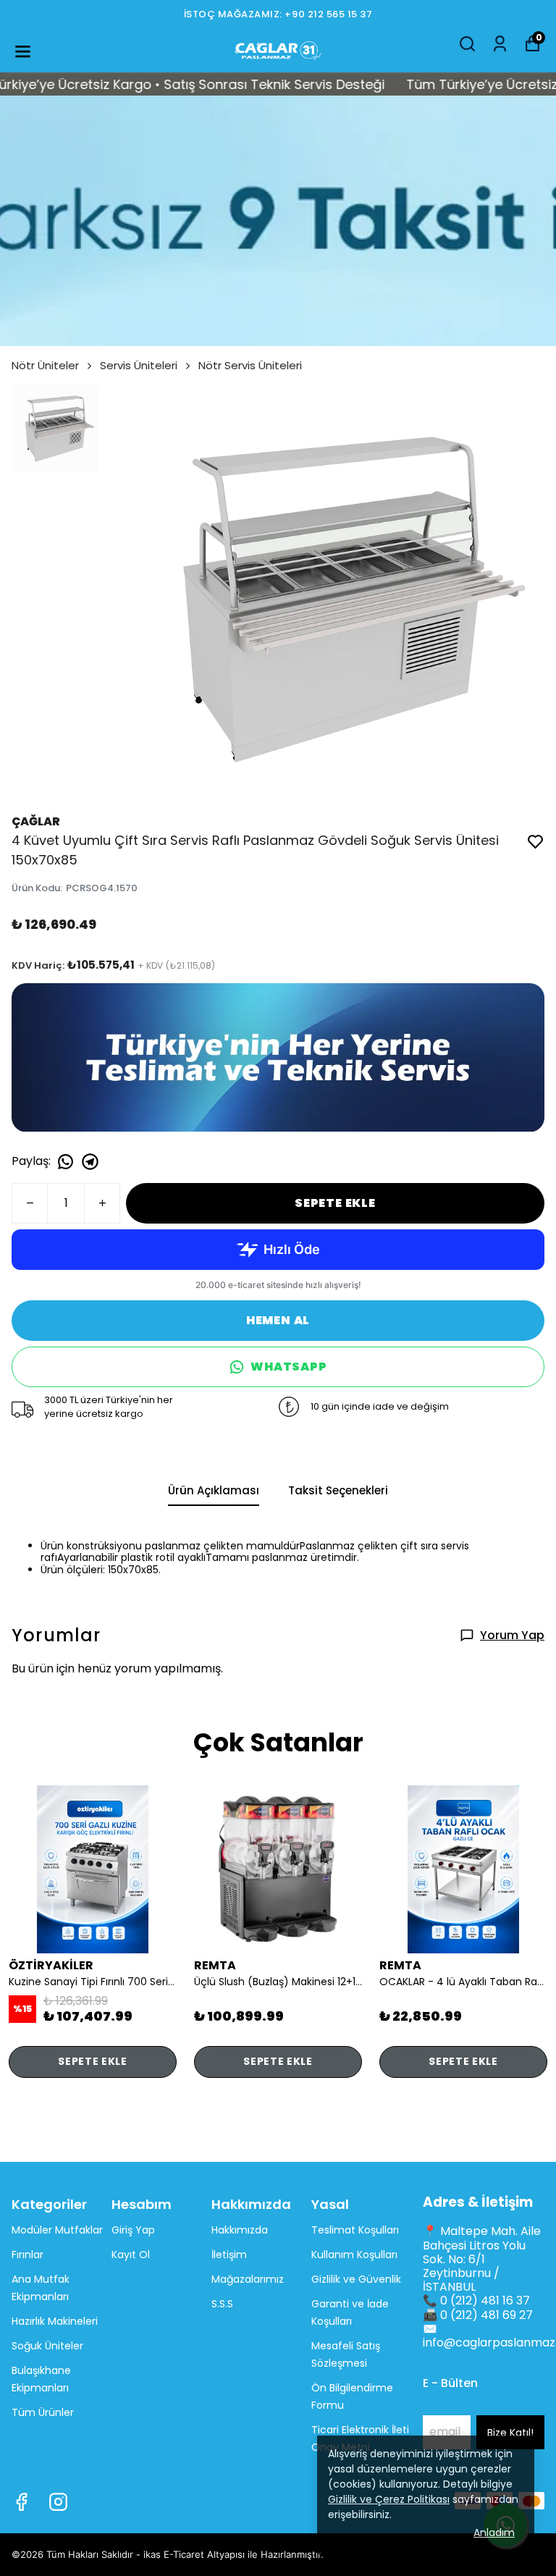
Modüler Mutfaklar (57, 2230)
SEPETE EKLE (335, 1203)
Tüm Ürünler (43, 2412)
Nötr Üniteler (45, 365)
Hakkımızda (240, 2230)
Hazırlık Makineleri (55, 2321)
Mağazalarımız (248, 2279)
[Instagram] (58, 2502)
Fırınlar (28, 2255)
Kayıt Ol (131, 2255)
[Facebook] (21, 2502)
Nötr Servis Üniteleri (250, 365)
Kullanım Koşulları (354, 2255)
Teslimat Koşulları (355, 2230)
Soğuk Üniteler (47, 2346)
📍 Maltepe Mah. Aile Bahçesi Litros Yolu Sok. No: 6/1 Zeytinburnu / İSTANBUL (482, 2259)
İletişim (229, 2255)
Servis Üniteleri (139, 365)
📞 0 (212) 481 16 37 (476, 2301)
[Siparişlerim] (500, 44)
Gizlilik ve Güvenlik (356, 2279)
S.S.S (222, 2304)
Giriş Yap (133, 2230)
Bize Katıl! (510, 2433)
